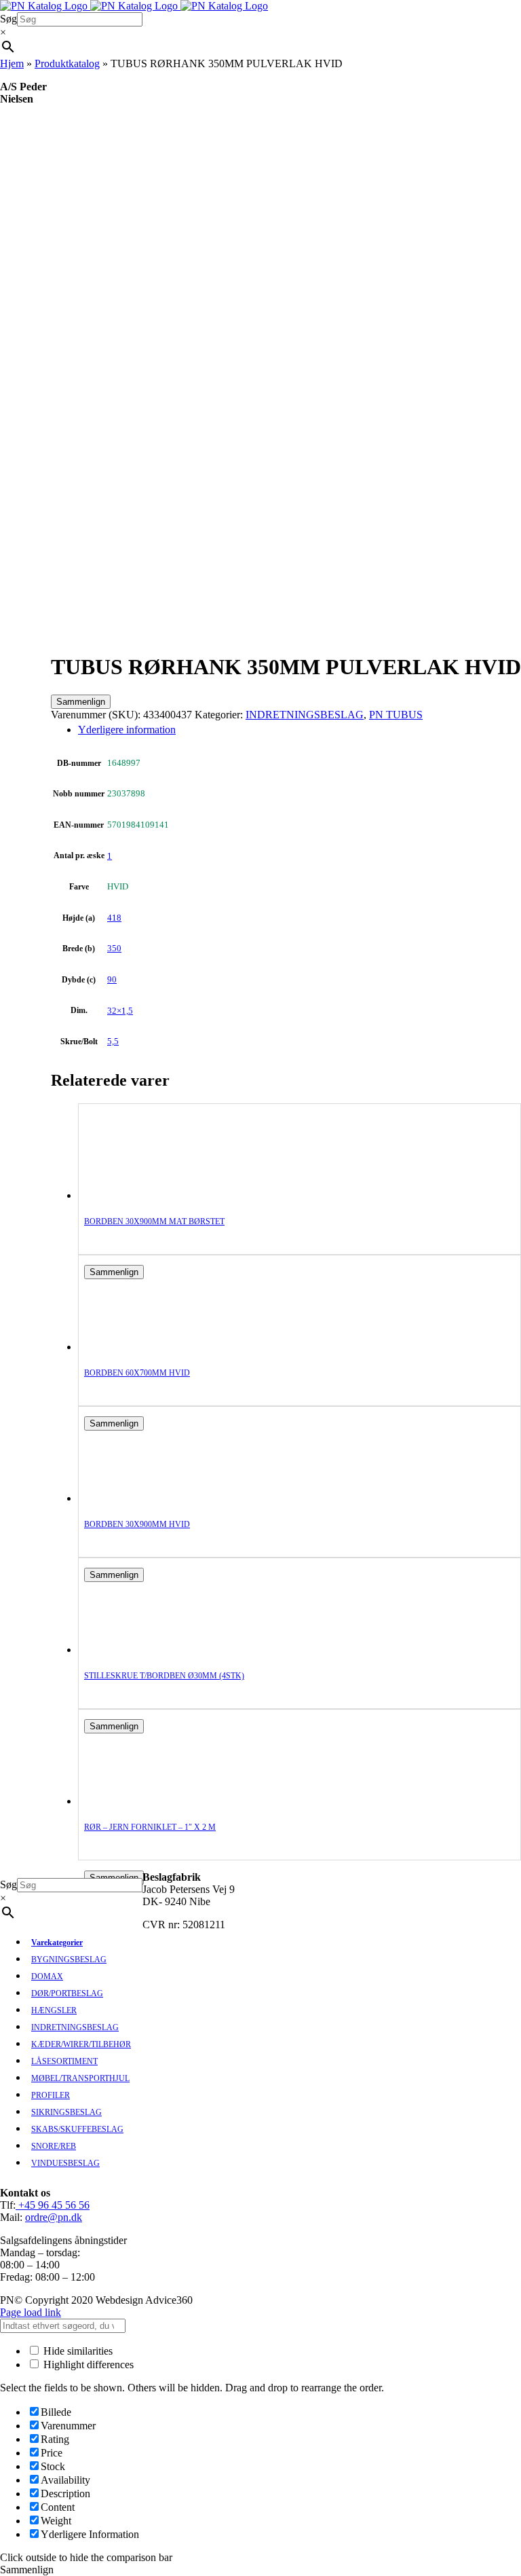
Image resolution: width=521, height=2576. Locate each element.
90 (112, 979)
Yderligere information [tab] (127, 730)
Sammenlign (81, 702)
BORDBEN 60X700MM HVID (137, 1373)
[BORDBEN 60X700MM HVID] (138, 1347)
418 (114, 918)
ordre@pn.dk (54, 2217)
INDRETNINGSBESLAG (305, 715)
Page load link (31, 2312)
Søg (8, 19)
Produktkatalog (67, 63)
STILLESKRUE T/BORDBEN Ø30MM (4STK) (164, 1676)
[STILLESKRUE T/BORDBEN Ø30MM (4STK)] (138, 1650)
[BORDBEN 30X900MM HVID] (138, 1498)
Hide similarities (77, 2351)
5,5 (113, 1041)
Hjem (12, 63)
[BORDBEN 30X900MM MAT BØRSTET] (138, 1195)
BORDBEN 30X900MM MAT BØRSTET (154, 1221)
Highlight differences (87, 2365)
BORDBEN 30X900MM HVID (137, 1524)
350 (114, 948)
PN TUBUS (396, 715)
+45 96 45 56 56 (53, 2205)
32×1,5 (120, 1011)
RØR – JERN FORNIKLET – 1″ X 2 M (150, 1827)
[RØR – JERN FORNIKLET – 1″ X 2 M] (138, 1801)
